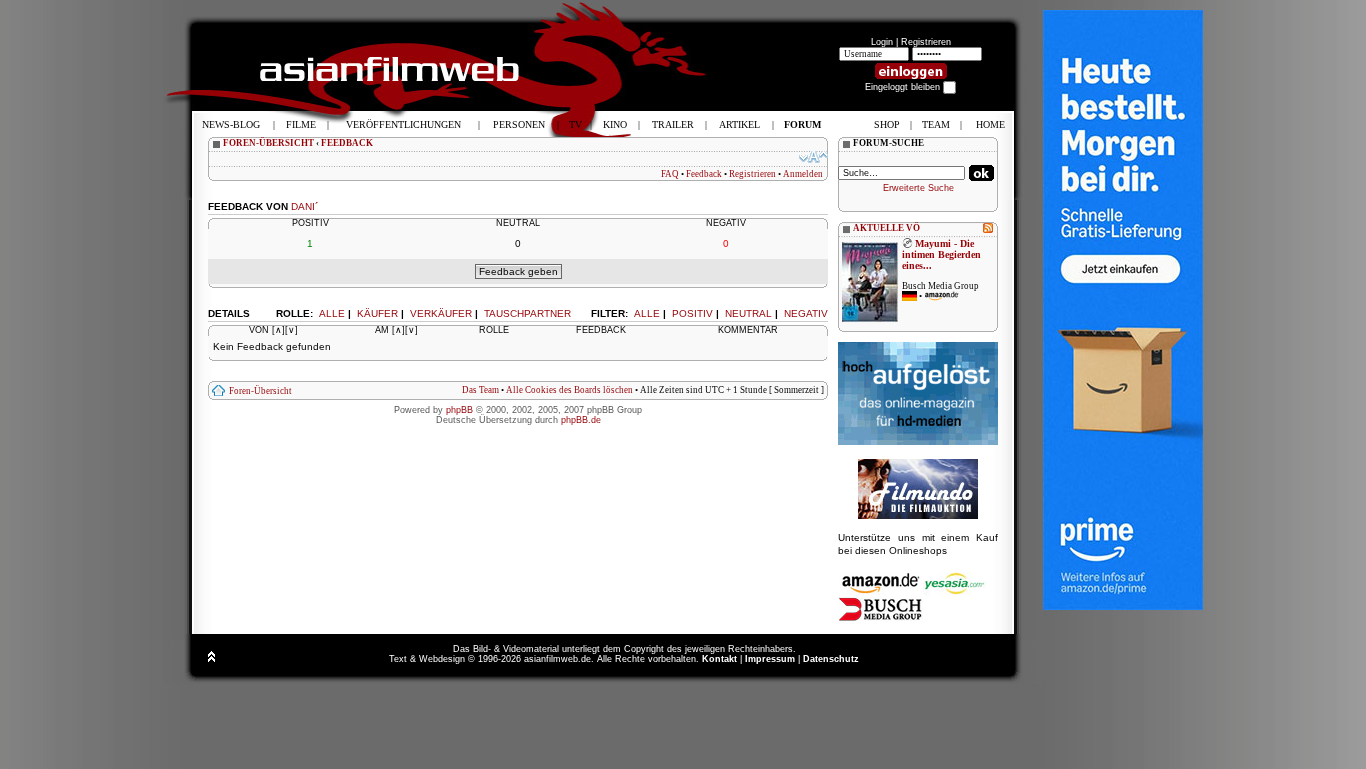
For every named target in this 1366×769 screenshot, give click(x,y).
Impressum (770, 659)
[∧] (278, 330)
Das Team (480, 390)
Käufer (377, 313)
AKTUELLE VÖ (886, 228)
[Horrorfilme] (918, 516)
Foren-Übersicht (260, 391)
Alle (647, 313)
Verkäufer (441, 313)
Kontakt (719, 659)
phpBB (459, 410)
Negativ (806, 313)
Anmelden (803, 174)
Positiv (692, 313)
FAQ (670, 174)
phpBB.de (581, 420)
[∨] (291, 330)
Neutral (748, 313)
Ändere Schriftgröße (813, 157)
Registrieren (926, 42)
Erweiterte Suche (918, 188)
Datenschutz (831, 659)
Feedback (704, 174)
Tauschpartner (527, 313)
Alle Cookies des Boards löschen (569, 390)
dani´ (304, 206)
